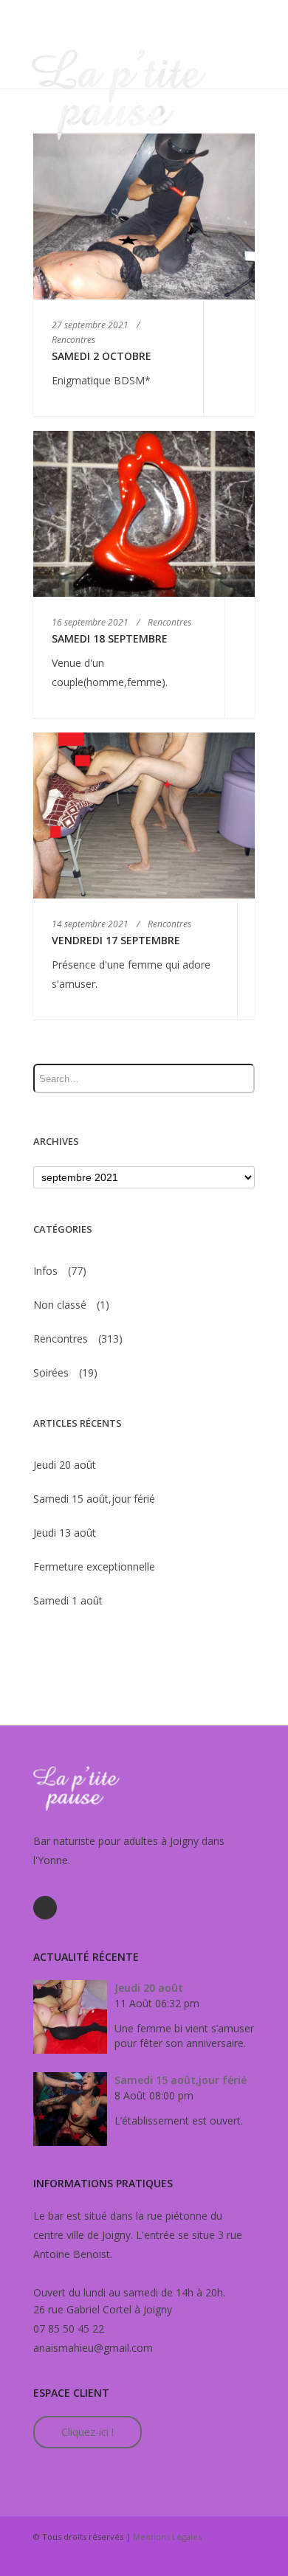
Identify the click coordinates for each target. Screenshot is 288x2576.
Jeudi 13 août (65, 1533)
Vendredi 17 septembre (116, 940)
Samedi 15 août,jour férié (94, 1499)
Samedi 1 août (68, 1600)
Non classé (60, 1305)
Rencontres (61, 1339)
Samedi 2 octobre (102, 356)
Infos (45, 1271)
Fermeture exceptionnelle (94, 1566)
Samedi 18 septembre (110, 638)
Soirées (51, 1372)
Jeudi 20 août (65, 1465)
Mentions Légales (167, 2537)
